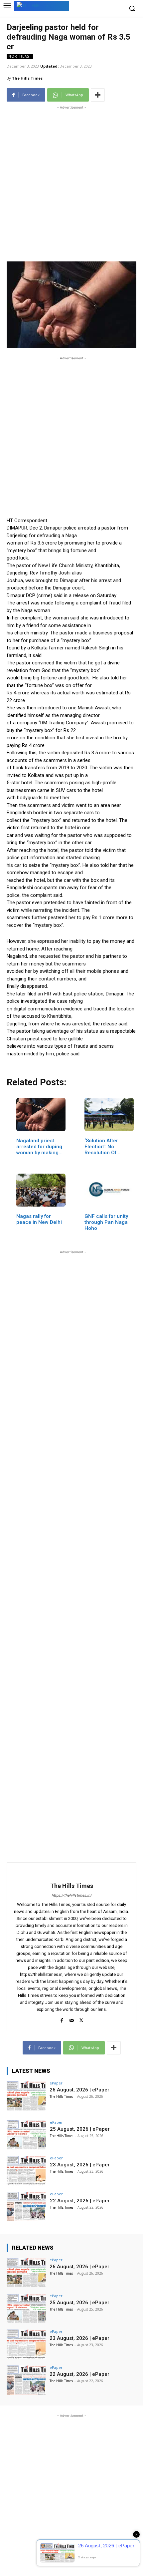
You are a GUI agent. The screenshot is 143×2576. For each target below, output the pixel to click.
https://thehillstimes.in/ (72, 1895)
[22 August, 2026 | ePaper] (26, 2207)
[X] (81, 2019)
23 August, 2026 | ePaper (80, 2165)
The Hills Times (27, 78)
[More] (98, 95)
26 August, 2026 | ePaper (79, 2090)
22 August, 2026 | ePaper (80, 2201)
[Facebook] (62, 2019)
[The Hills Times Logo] (42, 5)
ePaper (56, 2083)
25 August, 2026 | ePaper (80, 2129)
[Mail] (72, 2019)
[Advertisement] (71, 183)
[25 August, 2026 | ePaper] (26, 2135)
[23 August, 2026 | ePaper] (26, 2171)
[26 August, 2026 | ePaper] (26, 2096)
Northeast (20, 56)
